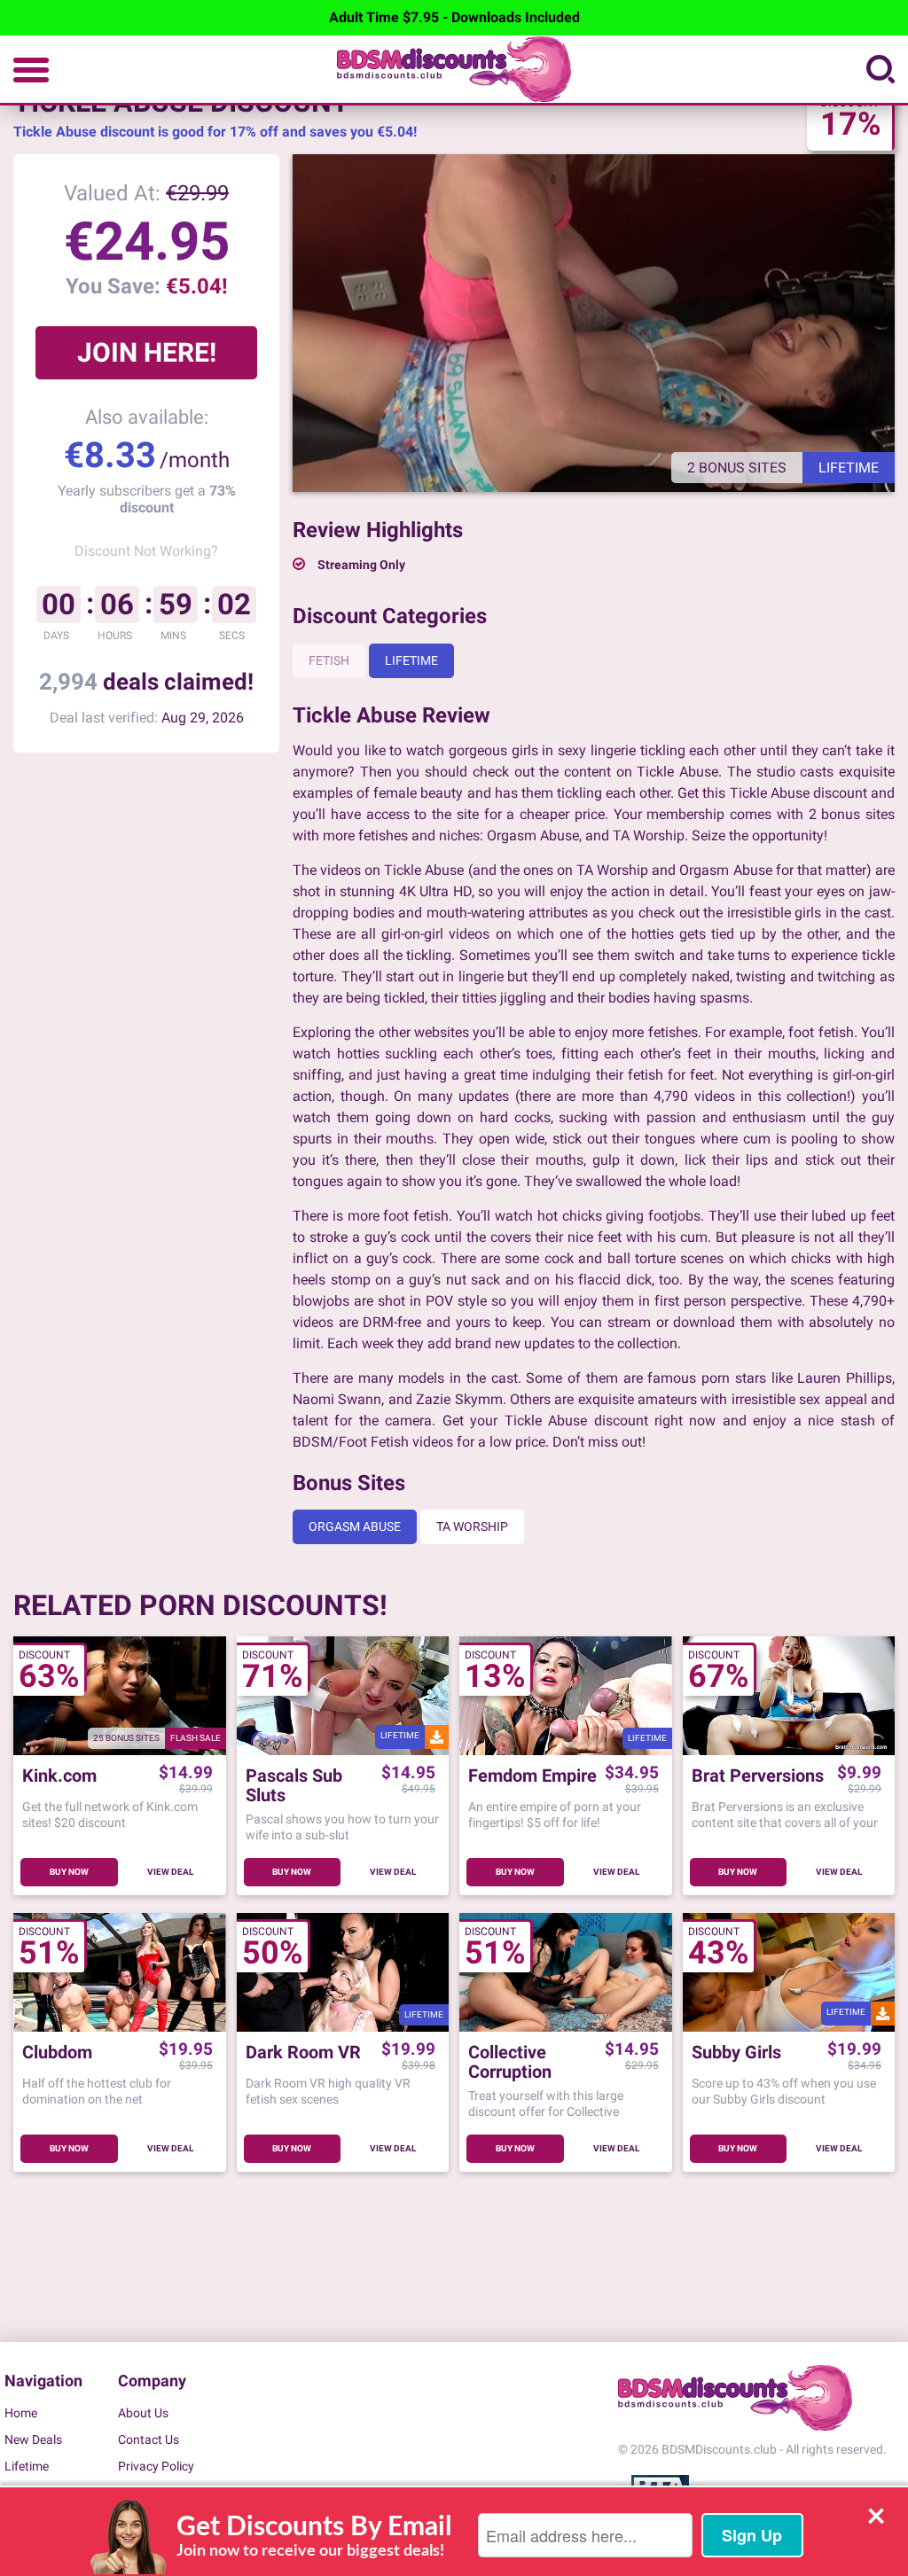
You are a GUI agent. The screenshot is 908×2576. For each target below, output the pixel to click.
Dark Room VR (303, 2053)
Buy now (69, 1872)
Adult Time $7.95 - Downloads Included (454, 17)
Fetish (329, 660)
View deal (170, 1872)
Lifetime (411, 660)
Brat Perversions (758, 1776)
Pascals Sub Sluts (294, 1785)
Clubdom (57, 2053)
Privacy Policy (156, 2466)
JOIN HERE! (147, 352)
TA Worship (472, 1526)
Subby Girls (736, 2053)
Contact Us (149, 2439)
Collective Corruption (510, 2062)
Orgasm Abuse (355, 1526)
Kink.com (59, 1776)
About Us (143, 2413)
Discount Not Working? (146, 551)
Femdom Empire (532, 1776)
